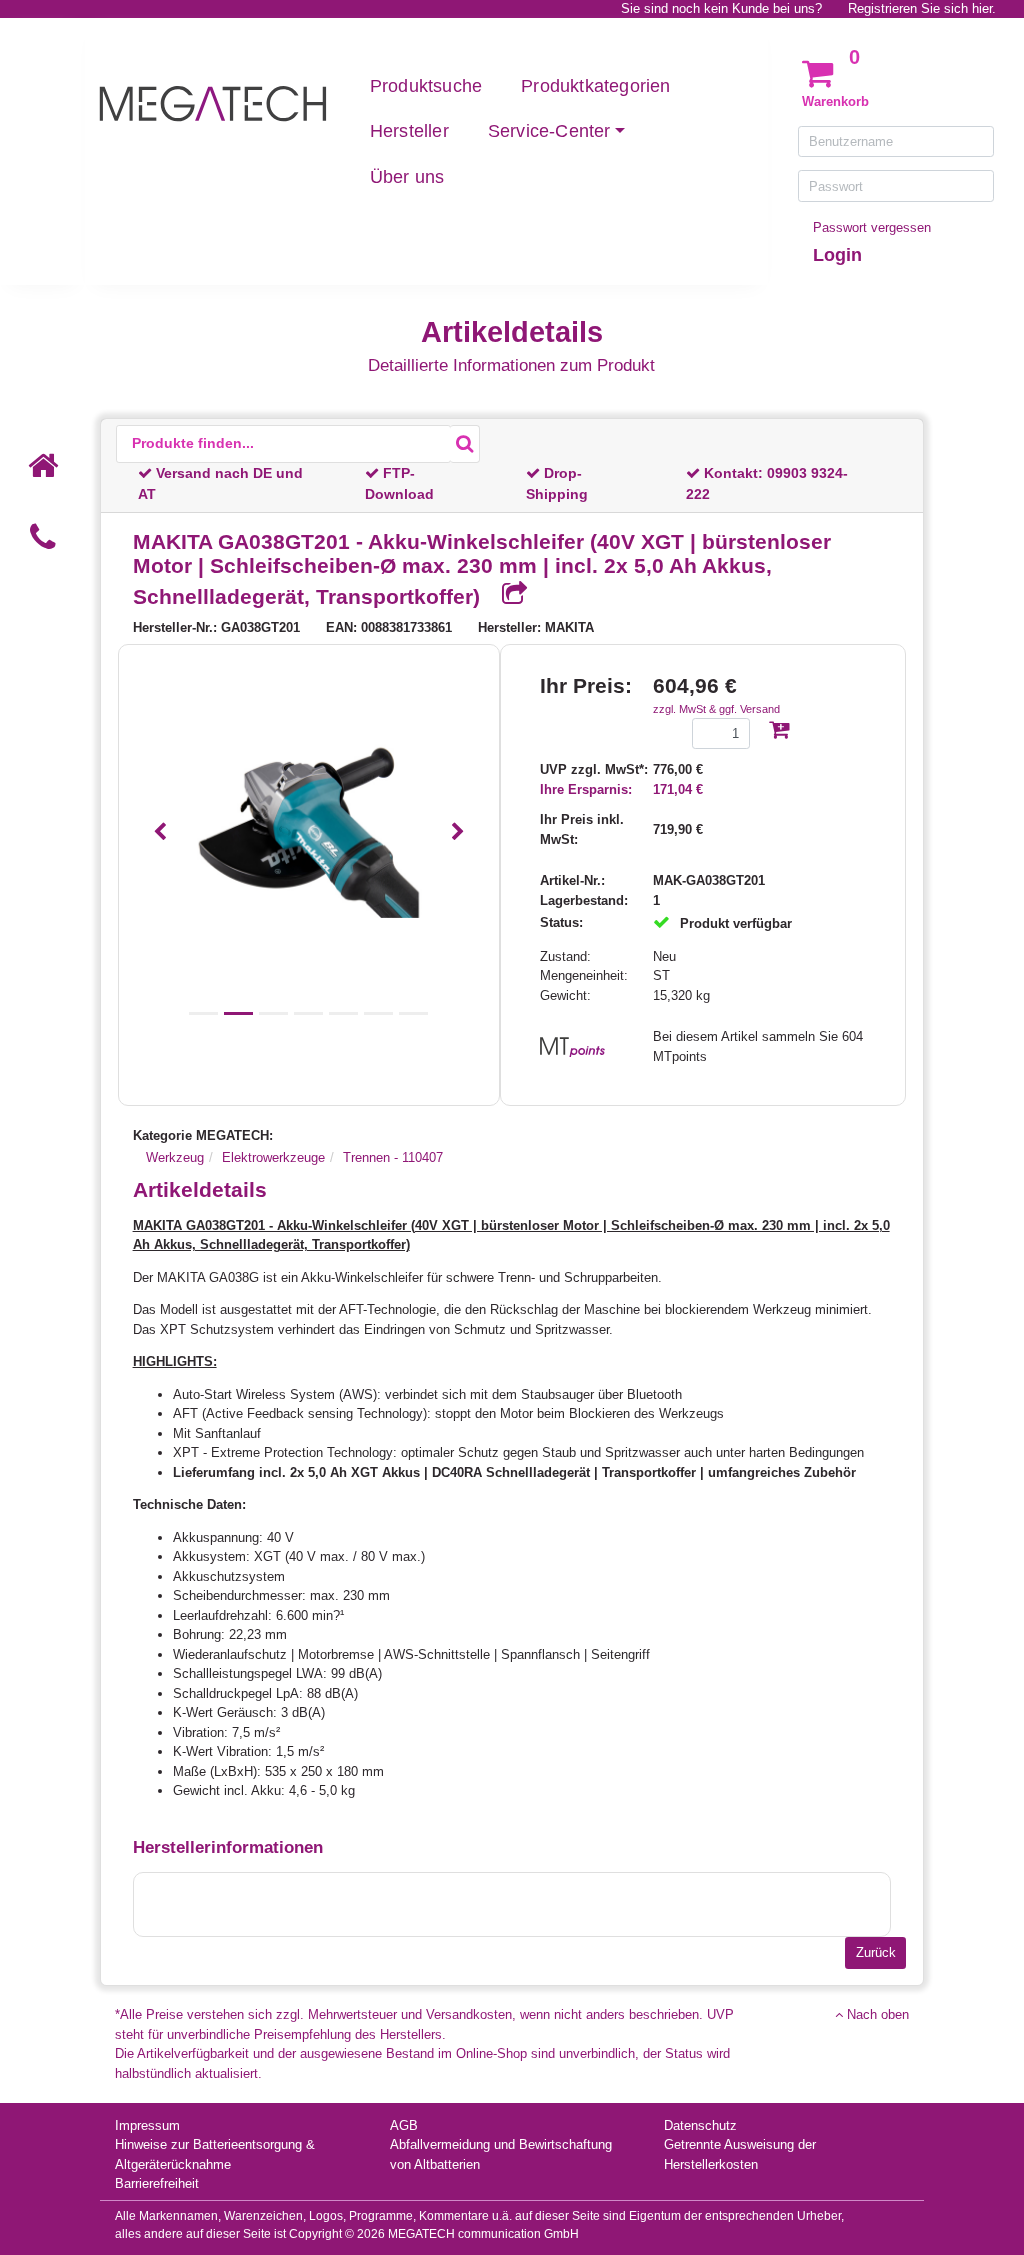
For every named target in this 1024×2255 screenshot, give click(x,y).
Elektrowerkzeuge (273, 1157)
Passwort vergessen (872, 227)
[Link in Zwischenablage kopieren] (507, 595)
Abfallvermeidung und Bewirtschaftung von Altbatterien (501, 2154)
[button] (160, 832)
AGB (404, 2125)
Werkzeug (175, 1157)
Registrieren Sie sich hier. (922, 8)
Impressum (147, 2125)
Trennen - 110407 (393, 1157)
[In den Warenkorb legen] (779, 731)
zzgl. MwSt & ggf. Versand (716, 709)
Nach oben (876, 2014)
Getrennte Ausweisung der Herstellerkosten (740, 2154)
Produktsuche (426, 86)
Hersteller (409, 131)
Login (837, 255)
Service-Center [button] (549, 131)
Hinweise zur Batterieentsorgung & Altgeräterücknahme (215, 2154)
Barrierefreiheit (157, 2183)
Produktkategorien (595, 86)
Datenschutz (700, 2125)
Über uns (407, 177)
